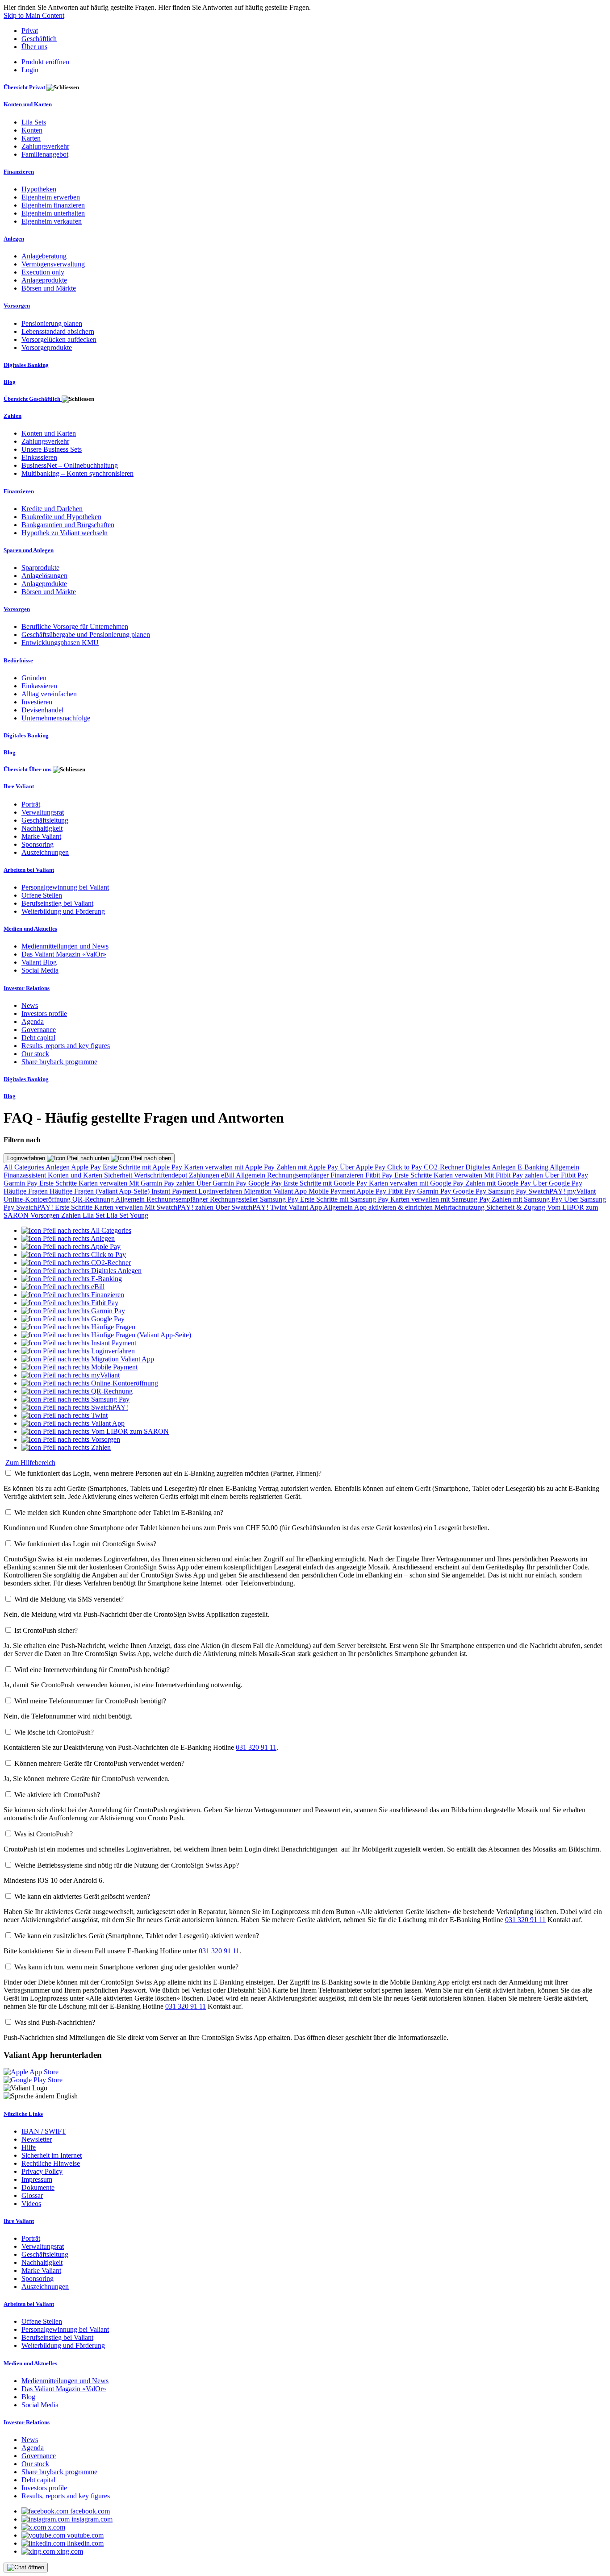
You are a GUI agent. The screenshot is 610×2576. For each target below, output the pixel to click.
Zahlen (72, 1215)
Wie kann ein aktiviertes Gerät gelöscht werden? (82, 1896)
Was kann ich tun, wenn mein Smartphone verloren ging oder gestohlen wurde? (126, 1967)
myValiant (581, 1191)
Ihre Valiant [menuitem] (19, 786)
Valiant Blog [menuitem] (39, 962)
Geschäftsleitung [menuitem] (45, 820)
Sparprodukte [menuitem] (40, 568)
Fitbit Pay (380, 1175)
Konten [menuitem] (32, 130)
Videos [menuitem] (31, 2204)
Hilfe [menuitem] (29, 2147)
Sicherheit (119, 1175)
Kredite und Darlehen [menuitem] (52, 509)
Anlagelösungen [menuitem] (44, 576)
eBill (228, 1175)
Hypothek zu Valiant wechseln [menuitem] (65, 533)
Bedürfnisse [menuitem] (18, 660)
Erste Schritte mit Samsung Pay (345, 1199)
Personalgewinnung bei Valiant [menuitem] (65, 887)
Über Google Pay (558, 1183)
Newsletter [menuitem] (37, 2139)
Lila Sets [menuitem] (34, 122)
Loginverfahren (27, 1158)
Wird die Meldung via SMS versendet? (69, 1599)
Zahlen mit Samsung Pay (528, 1199)
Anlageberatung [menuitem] (44, 256)
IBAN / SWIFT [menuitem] (44, 2131)
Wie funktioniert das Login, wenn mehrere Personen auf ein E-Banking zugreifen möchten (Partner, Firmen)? (168, 1473)
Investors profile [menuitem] (44, 1013)
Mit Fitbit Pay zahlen (514, 1175)
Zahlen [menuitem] (13, 416)
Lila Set (94, 1215)
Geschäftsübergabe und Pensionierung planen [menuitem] (86, 635)
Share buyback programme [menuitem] (59, 1062)
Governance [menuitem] (39, 1030)
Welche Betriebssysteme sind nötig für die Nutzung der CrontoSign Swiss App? (127, 1865)
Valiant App (306, 1207)
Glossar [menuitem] (32, 2195)
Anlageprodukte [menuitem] (44, 280)
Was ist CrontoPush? (44, 1834)
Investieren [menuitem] (37, 702)
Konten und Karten (76, 1175)
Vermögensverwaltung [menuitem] (53, 264)
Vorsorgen (46, 1215)
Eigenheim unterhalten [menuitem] (53, 213)
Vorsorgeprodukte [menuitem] (47, 347)
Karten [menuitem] (31, 138)
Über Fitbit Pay (566, 1175)
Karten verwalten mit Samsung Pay (441, 1199)
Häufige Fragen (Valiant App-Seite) (100, 1191)
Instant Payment (175, 1191)
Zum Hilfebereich (30, 1463)
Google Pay (266, 1183)
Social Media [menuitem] (40, 970)
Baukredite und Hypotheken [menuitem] (61, 517)
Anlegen (58, 1167)
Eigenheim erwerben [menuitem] (51, 197)
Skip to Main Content (34, 15)
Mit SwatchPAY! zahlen (180, 1207)
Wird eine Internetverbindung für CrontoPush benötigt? (92, 1670)
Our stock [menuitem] (35, 1054)
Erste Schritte (414, 1175)
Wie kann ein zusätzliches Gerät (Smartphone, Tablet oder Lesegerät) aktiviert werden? (137, 1936)
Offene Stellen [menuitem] (42, 895)
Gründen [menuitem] (34, 678)
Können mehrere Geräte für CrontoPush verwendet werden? (99, 1763)
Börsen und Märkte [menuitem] (49, 288)
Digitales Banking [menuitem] (26, 365)
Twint (279, 1207)
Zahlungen (205, 1175)
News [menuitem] (30, 1005)
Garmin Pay (21, 1183)
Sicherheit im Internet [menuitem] (52, 2155)
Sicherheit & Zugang (517, 1207)
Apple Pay (87, 1167)
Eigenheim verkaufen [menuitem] (52, 221)
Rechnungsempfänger (299, 1175)
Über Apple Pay (363, 1167)
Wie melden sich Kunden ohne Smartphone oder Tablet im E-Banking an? (119, 1513)
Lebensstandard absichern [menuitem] (58, 331)
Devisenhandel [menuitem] (42, 710)
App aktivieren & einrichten (394, 1207)
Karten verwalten (459, 1175)
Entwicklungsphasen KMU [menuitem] (60, 643)
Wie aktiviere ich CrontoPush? (57, 1795)
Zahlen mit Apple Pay (308, 1167)
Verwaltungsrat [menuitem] (43, 812)
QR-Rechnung (94, 1199)
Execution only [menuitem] (43, 272)
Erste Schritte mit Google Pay (326, 1183)
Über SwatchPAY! (243, 1207)
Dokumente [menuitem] (38, 2187)
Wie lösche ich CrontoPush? (54, 1732)
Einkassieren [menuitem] (39, 457)
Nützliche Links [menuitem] (23, 2114)
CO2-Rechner (445, 1167)
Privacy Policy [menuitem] (42, 2171)
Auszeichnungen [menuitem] (45, 852)
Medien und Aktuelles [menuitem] (30, 929)
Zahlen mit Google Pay (499, 1183)
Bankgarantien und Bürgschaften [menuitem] (68, 525)
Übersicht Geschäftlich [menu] (33, 399)
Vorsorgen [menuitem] (17, 306)
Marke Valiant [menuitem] (41, 836)
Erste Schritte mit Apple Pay (143, 1167)
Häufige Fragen (27, 1191)
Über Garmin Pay (222, 1183)
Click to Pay (405, 1167)
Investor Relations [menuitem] (27, 988)
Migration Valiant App (276, 1191)
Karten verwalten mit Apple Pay (230, 1167)
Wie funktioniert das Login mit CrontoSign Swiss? (85, 1544)
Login (30, 70)
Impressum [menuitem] (37, 2179)
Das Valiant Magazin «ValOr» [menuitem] (64, 954)
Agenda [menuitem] (33, 1022)
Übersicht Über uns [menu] (28, 769)
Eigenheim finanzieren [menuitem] (53, 205)
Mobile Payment (332, 1191)
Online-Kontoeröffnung (38, 1199)
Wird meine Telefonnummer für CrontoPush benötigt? (90, 1701)
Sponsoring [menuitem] (38, 844)
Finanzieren (348, 1175)
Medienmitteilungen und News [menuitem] (65, 946)
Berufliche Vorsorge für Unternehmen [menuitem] (75, 626)
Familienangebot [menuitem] (45, 154)
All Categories (25, 1167)
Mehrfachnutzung (460, 1207)
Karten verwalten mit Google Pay (417, 1183)
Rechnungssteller (235, 1199)
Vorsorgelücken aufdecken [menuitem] (59, 339)
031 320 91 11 (256, 1747)
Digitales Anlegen (491, 1167)
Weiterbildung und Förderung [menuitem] (63, 911)
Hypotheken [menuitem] (39, 189)
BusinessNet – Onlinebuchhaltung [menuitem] (70, 465)
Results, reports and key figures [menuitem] (66, 1046)
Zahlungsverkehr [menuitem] (45, 146)
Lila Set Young (127, 1215)
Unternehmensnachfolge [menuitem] (56, 718)
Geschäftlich (39, 39)
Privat (30, 31)
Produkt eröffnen (45, 62)
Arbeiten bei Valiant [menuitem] (29, 870)
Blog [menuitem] (10, 382)
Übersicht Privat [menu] (25, 87)
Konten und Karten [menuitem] (28, 104)
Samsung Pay (508, 1191)
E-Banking (534, 1167)
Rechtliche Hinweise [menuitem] (51, 2163)
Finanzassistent (26, 1175)
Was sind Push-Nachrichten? (55, 2022)
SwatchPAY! (548, 1191)
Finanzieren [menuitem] (19, 172)
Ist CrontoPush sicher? (46, 1630)
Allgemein (564, 1167)
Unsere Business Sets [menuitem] (52, 449)
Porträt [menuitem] (31, 804)
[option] (76, 1230)
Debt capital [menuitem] (38, 1038)
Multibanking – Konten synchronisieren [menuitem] (77, 473)
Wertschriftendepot (161, 1175)
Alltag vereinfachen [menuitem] (49, 694)
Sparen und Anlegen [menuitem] (29, 550)
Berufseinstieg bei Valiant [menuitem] (57, 903)
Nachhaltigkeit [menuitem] (42, 828)
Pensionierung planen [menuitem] (52, 323)
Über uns (34, 47)
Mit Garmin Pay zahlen (163, 1183)
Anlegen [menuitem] (14, 239)
